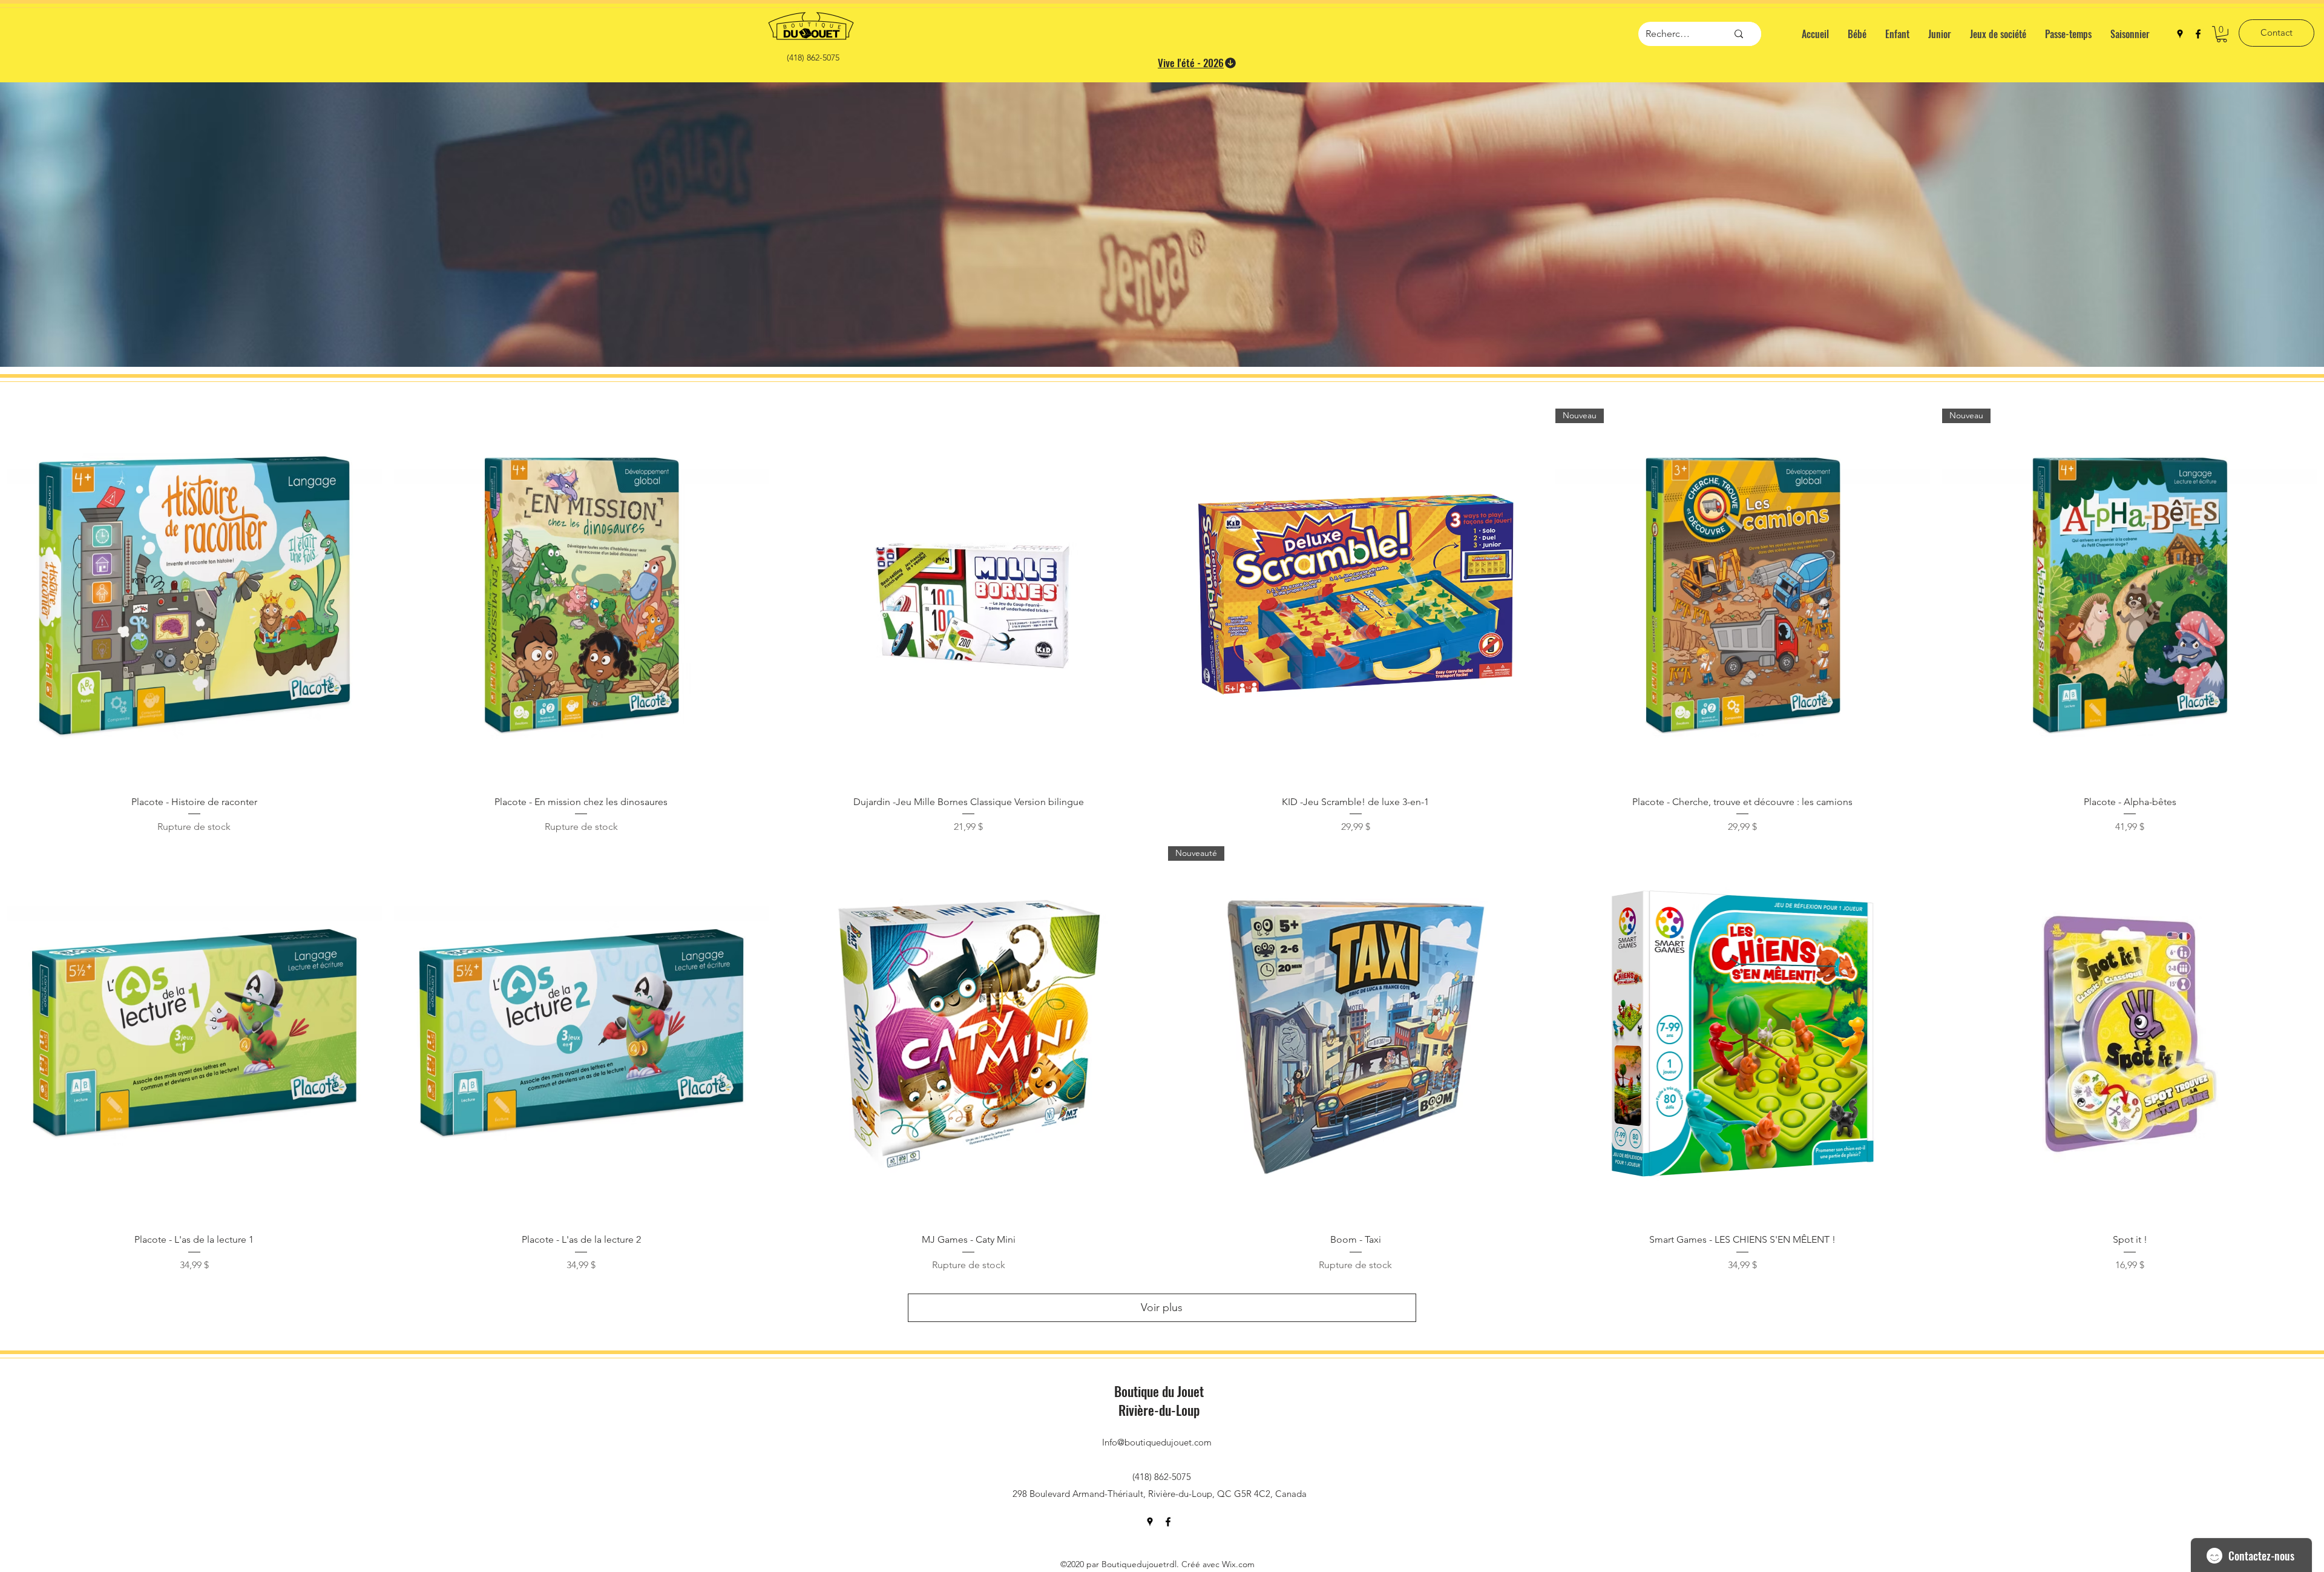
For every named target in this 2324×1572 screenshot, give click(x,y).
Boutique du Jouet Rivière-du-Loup (1159, 1400)
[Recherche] (1739, 34)
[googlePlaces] (2180, 34)
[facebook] (2198, 34)
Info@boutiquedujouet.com (1157, 1442)
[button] (2222, 34)
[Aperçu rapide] (194, 596)
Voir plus (1162, 1307)
